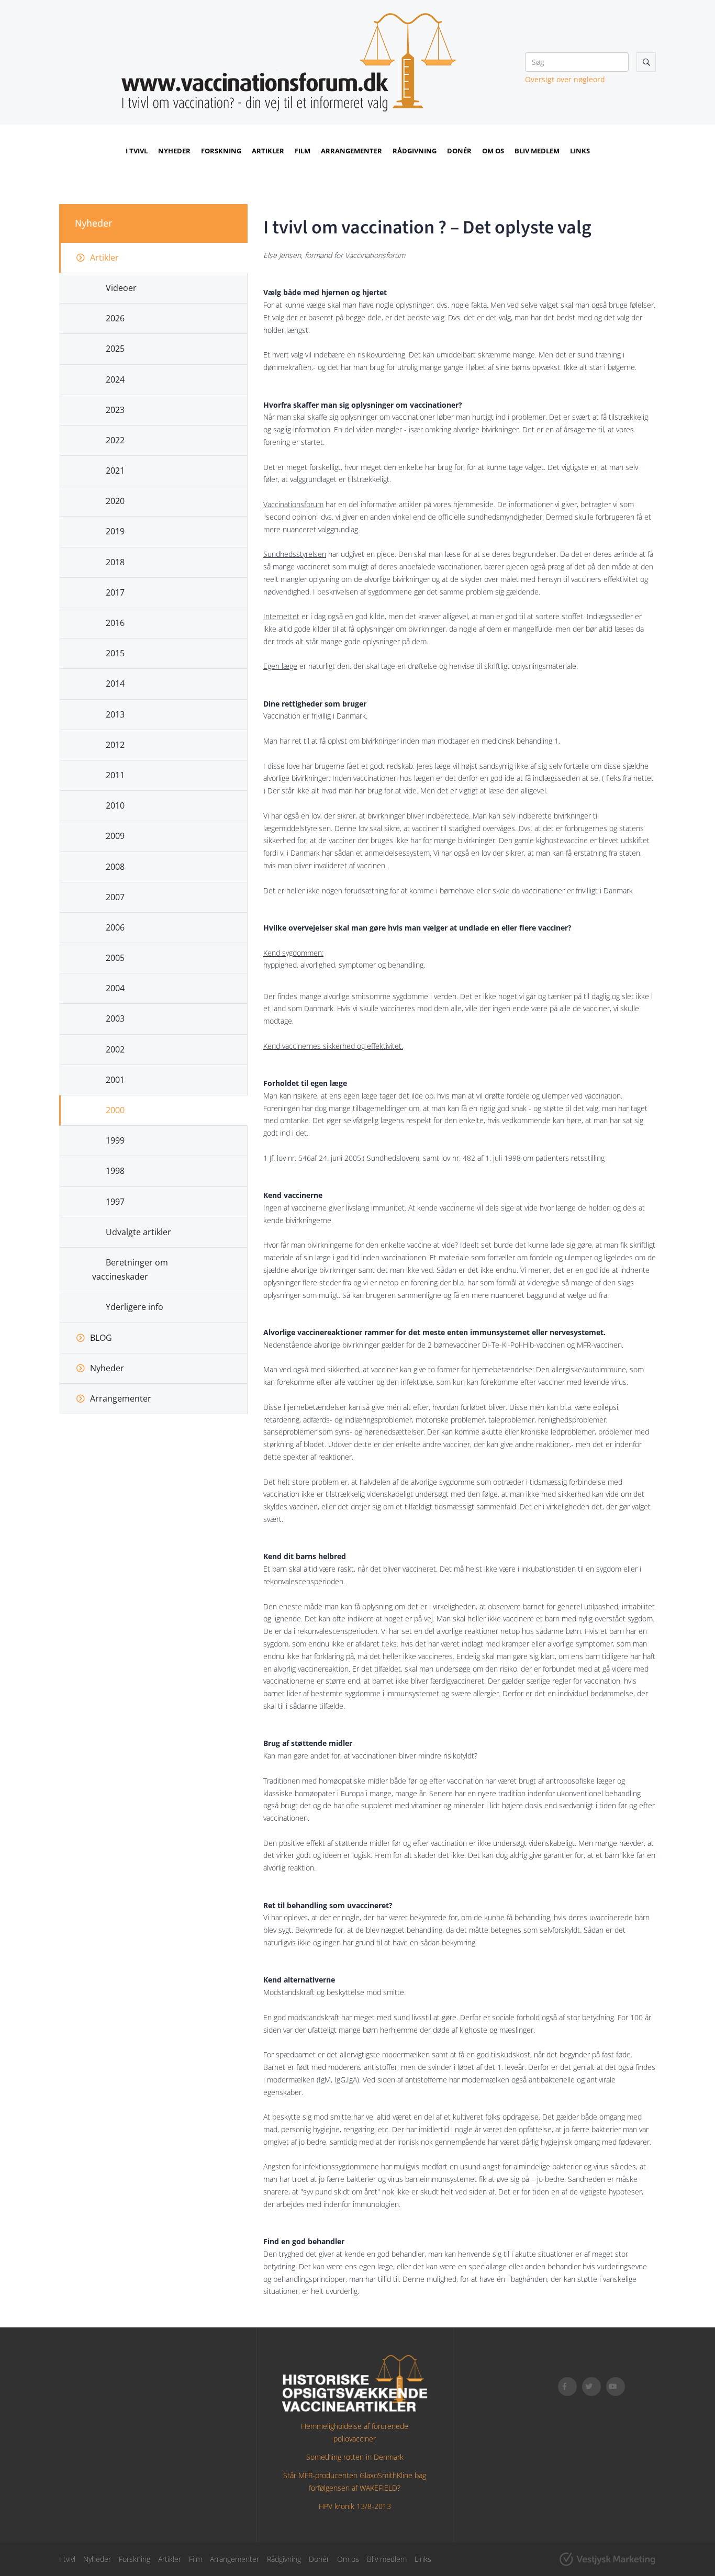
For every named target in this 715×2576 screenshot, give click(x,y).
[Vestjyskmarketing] (607, 2559)
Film (303, 151)
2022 (115, 440)
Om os (493, 151)
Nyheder (174, 151)
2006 (115, 927)
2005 (115, 958)
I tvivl (137, 151)
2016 (115, 623)
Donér (459, 151)
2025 (115, 349)
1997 (115, 1202)
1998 (115, 1171)
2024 (115, 379)
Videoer (121, 288)
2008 (115, 867)
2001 (115, 1080)
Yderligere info (135, 1307)
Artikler (268, 151)
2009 (115, 836)
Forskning (221, 151)
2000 (115, 1110)
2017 (115, 592)
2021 (115, 471)
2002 (115, 1049)
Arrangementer (351, 151)
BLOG (101, 1338)
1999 (115, 1140)
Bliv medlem (537, 151)
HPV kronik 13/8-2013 (355, 2506)
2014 (115, 684)
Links (580, 151)
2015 (115, 653)
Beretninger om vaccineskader (130, 1269)
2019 (115, 531)
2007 (115, 897)
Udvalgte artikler (138, 1232)
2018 (115, 562)
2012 (115, 745)
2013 (115, 714)
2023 (115, 410)
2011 (115, 775)
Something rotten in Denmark (355, 2457)
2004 (115, 988)
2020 (115, 501)
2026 (115, 318)
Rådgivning (415, 151)
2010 (115, 805)
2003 (115, 1018)
